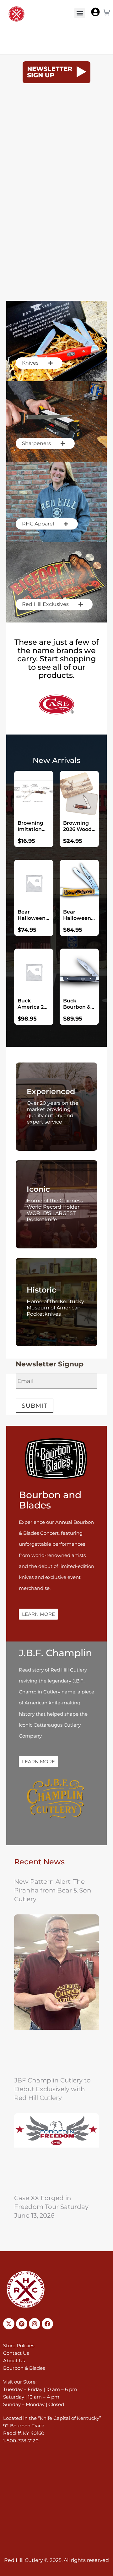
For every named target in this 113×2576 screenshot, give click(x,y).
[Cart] (106, 12)
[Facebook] (47, 2324)
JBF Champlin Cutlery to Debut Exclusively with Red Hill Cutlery (52, 2089)
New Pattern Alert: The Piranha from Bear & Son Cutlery (53, 1890)
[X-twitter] (9, 2324)
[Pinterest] (22, 2324)
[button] (80, 13)
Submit (34, 1406)
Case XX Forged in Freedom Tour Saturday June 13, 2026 (51, 2207)
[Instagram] (35, 2324)
